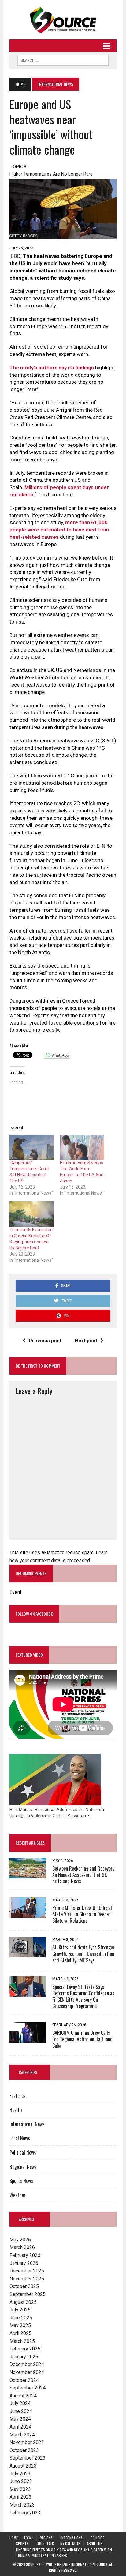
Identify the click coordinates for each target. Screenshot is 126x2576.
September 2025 (28, 2294)
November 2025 (27, 2279)
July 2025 (20, 2310)
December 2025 (27, 2271)
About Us (95, 2544)
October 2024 (24, 2380)
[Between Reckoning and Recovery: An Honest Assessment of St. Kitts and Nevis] (28, 1874)
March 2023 (22, 2505)
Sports (22, 2544)
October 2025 (24, 2286)
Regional (47, 2538)
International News (27, 2124)
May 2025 (20, 2325)
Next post (86, 1341)
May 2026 (20, 2240)
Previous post (45, 1341)
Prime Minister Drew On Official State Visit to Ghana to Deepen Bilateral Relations (82, 1914)
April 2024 (20, 2427)
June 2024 (21, 2411)
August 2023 (23, 2466)
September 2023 (28, 2458)
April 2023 (20, 2497)
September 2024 (28, 2388)
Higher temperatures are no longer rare (51, 174)
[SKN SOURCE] (63, 20)
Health (16, 2110)
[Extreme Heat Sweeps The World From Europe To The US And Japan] (82, 1147)
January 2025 (24, 2357)
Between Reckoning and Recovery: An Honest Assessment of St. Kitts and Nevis (84, 1875)
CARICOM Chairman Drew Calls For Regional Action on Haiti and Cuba (82, 2039)
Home (14, 2538)
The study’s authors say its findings (52, 368)
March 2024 (22, 2435)
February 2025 (25, 2349)
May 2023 (20, 2489)
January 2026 (24, 2263)
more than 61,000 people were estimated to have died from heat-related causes (59, 530)
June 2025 (21, 2318)
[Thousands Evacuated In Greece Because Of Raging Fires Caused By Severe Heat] (32, 1214)
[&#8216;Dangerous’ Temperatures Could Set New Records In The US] (32, 1147)
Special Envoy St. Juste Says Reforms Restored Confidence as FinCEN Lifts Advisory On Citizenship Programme (83, 1996)
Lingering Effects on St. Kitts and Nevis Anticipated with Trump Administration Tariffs (64, 2553)
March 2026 (22, 2247)
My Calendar (70, 2544)
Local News (20, 2138)
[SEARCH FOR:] (63, 59)
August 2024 (23, 2396)
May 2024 (20, 2419)
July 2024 (20, 2403)
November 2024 (27, 2372)
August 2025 (23, 2302)
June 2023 (21, 2481)
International (72, 2538)
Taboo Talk (44, 2544)
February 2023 (25, 2513)
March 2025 (22, 2341)
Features (18, 2096)
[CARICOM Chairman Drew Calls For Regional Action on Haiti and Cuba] (28, 2039)
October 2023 (24, 2450)
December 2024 (27, 2364)
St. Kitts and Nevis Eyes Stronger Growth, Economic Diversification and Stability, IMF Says (83, 1954)
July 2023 (20, 2474)
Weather (18, 2195)
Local (29, 2538)
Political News (23, 2152)
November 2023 (27, 2442)
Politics (98, 2538)
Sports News (21, 2181)
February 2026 (25, 2255)
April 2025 (20, 2333)
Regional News (23, 2167)
